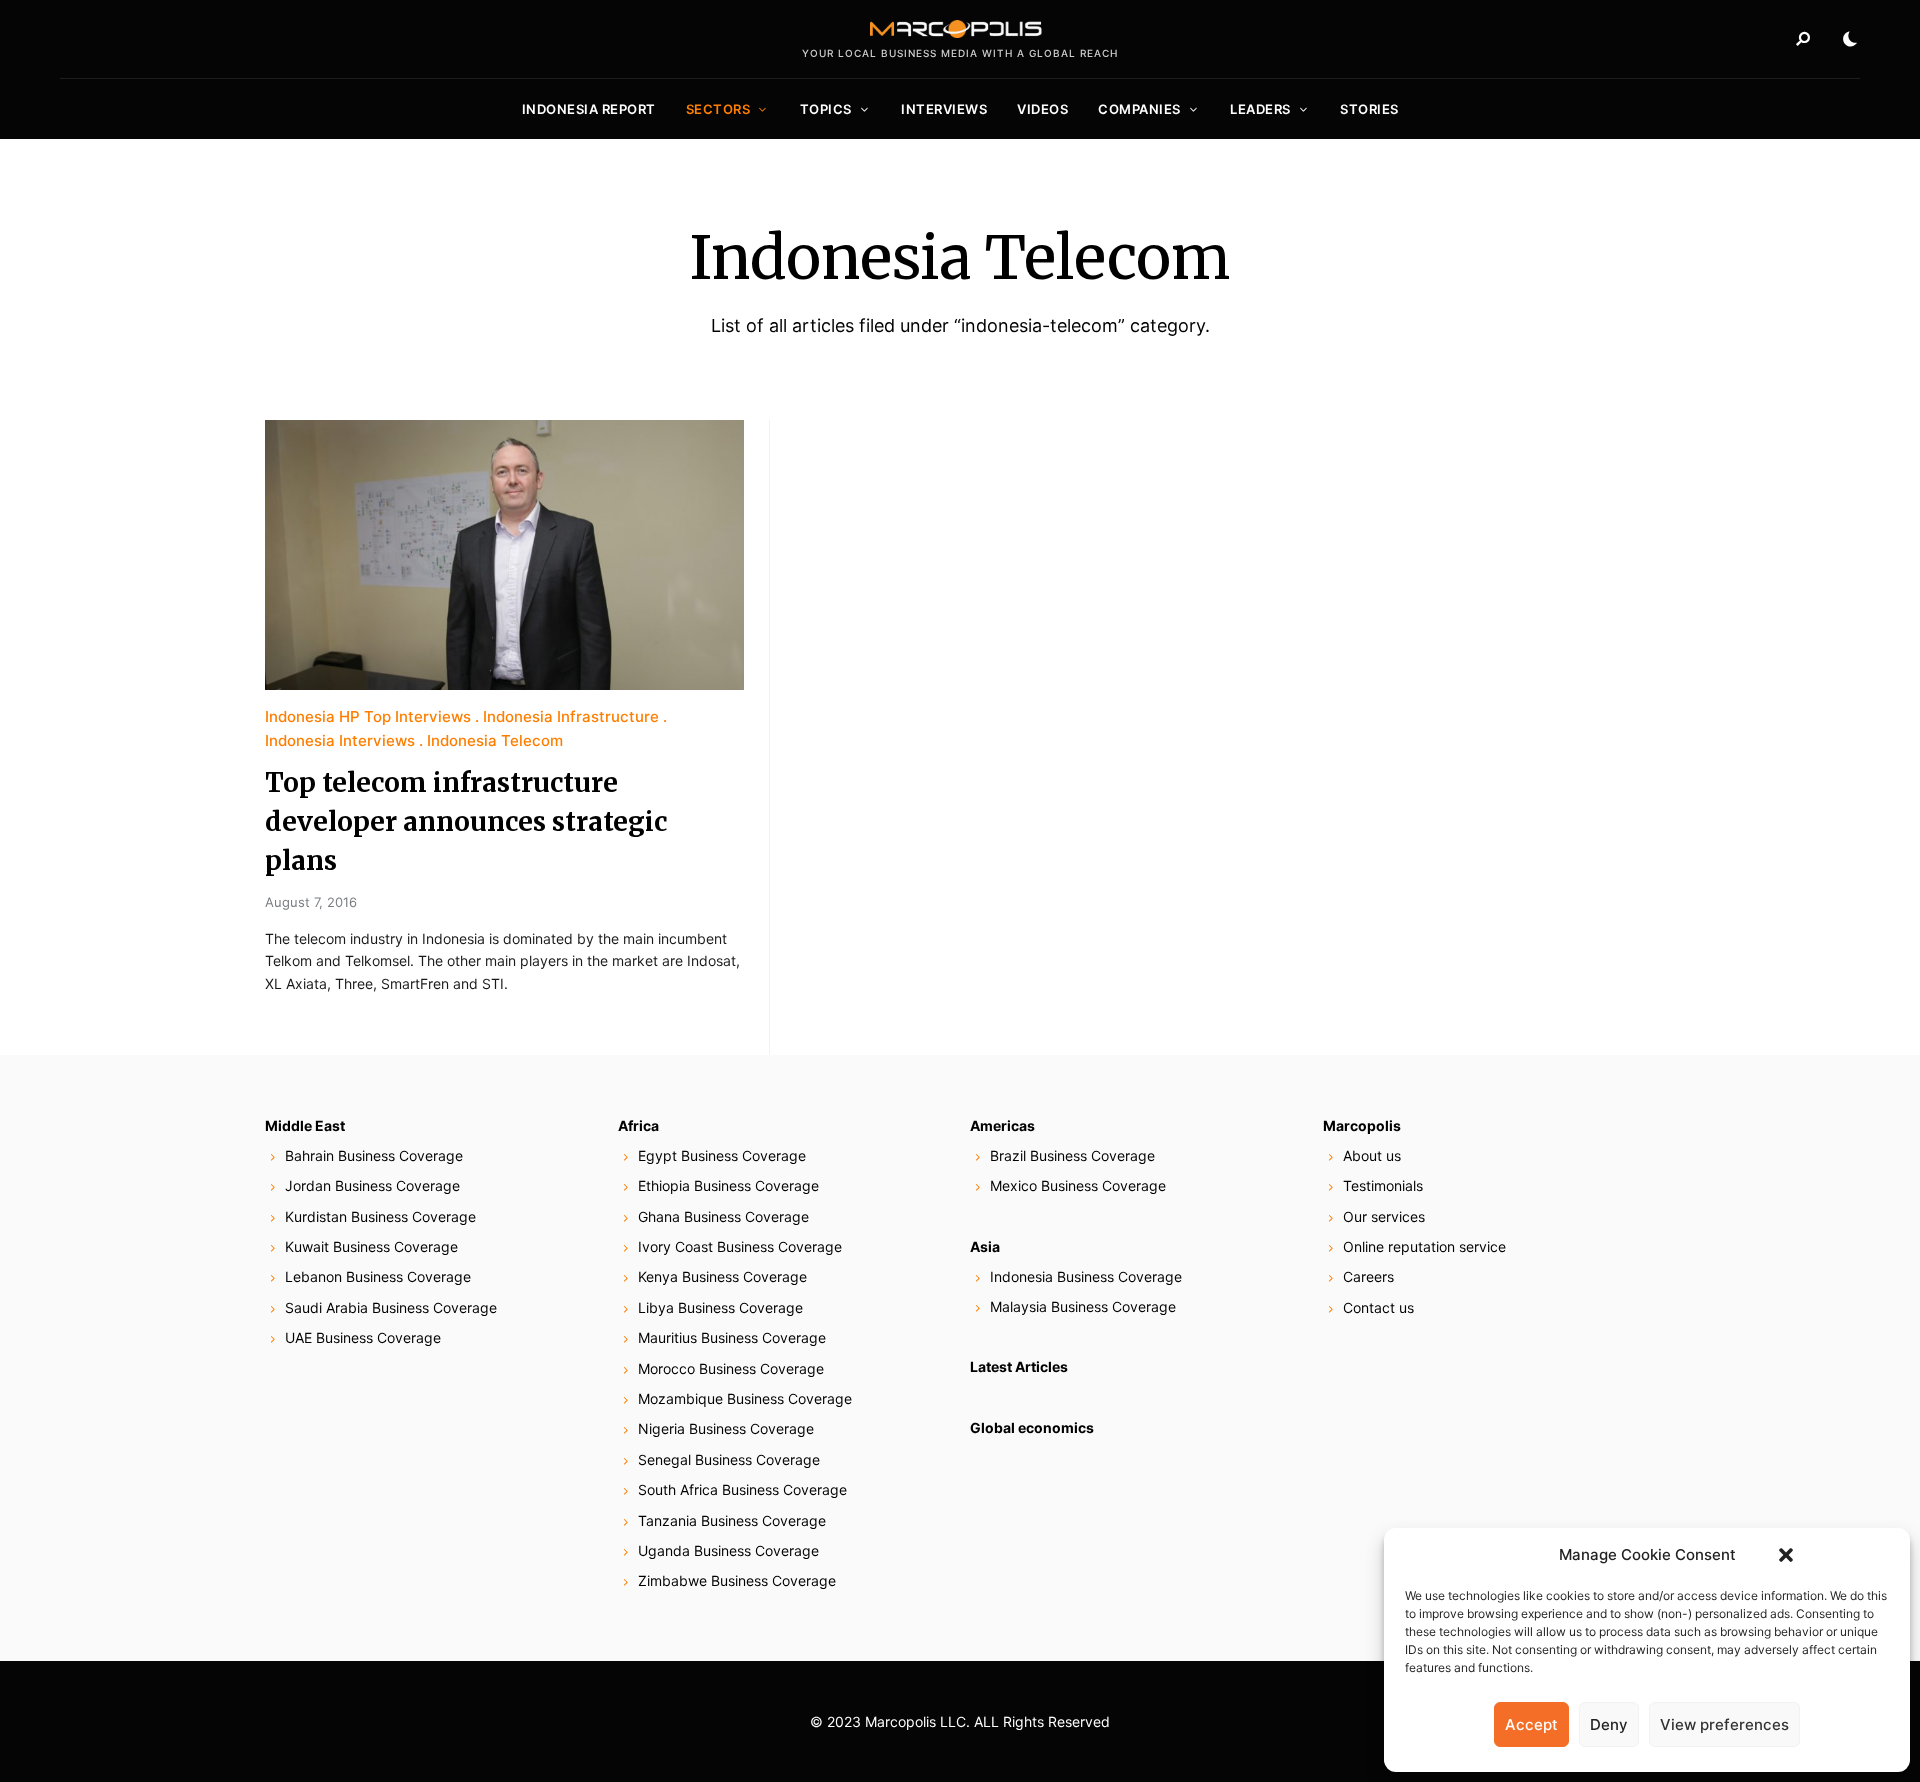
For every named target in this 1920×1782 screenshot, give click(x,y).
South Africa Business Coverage (742, 1489)
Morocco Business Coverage (731, 1368)
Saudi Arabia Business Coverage (391, 1307)
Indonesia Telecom (495, 740)
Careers (1368, 1276)
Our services (1384, 1216)
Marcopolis (1362, 1125)
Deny (1609, 1724)
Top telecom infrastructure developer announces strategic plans (466, 821)
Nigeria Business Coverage (726, 1428)
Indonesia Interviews (340, 740)
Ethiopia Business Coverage (728, 1185)
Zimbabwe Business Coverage (737, 1580)
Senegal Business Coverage (729, 1459)
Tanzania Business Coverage (732, 1520)
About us (1372, 1155)
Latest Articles (1019, 1366)
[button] (1786, 1555)
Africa (638, 1125)
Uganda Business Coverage (728, 1550)
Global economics (1032, 1427)
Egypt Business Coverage (722, 1155)
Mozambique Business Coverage (745, 1398)
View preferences (1724, 1724)
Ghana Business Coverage (723, 1216)
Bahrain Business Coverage (374, 1155)
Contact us (1378, 1307)
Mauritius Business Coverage (732, 1337)
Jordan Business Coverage (372, 1185)
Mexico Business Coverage (1078, 1185)
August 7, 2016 (311, 902)
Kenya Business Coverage (722, 1276)
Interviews (944, 109)
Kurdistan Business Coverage (380, 1216)
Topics (826, 109)
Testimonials (1383, 1185)
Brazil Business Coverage (1072, 1155)
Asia (985, 1246)
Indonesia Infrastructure (571, 716)
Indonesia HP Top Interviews (368, 716)
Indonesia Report (589, 109)
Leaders (1260, 109)
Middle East (305, 1125)
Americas (1002, 1125)
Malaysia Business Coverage (1083, 1306)
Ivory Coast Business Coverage (740, 1246)
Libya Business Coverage (720, 1307)
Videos (1042, 109)
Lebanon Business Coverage (378, 1276)
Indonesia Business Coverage (1086, 1276)
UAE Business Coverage (363, 1337)
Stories (1369, 109)
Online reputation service (1424, 1246)
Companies (1139, 109)
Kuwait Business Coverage (371, 1246)
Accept (1531, 1724)
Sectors (718, 109)
